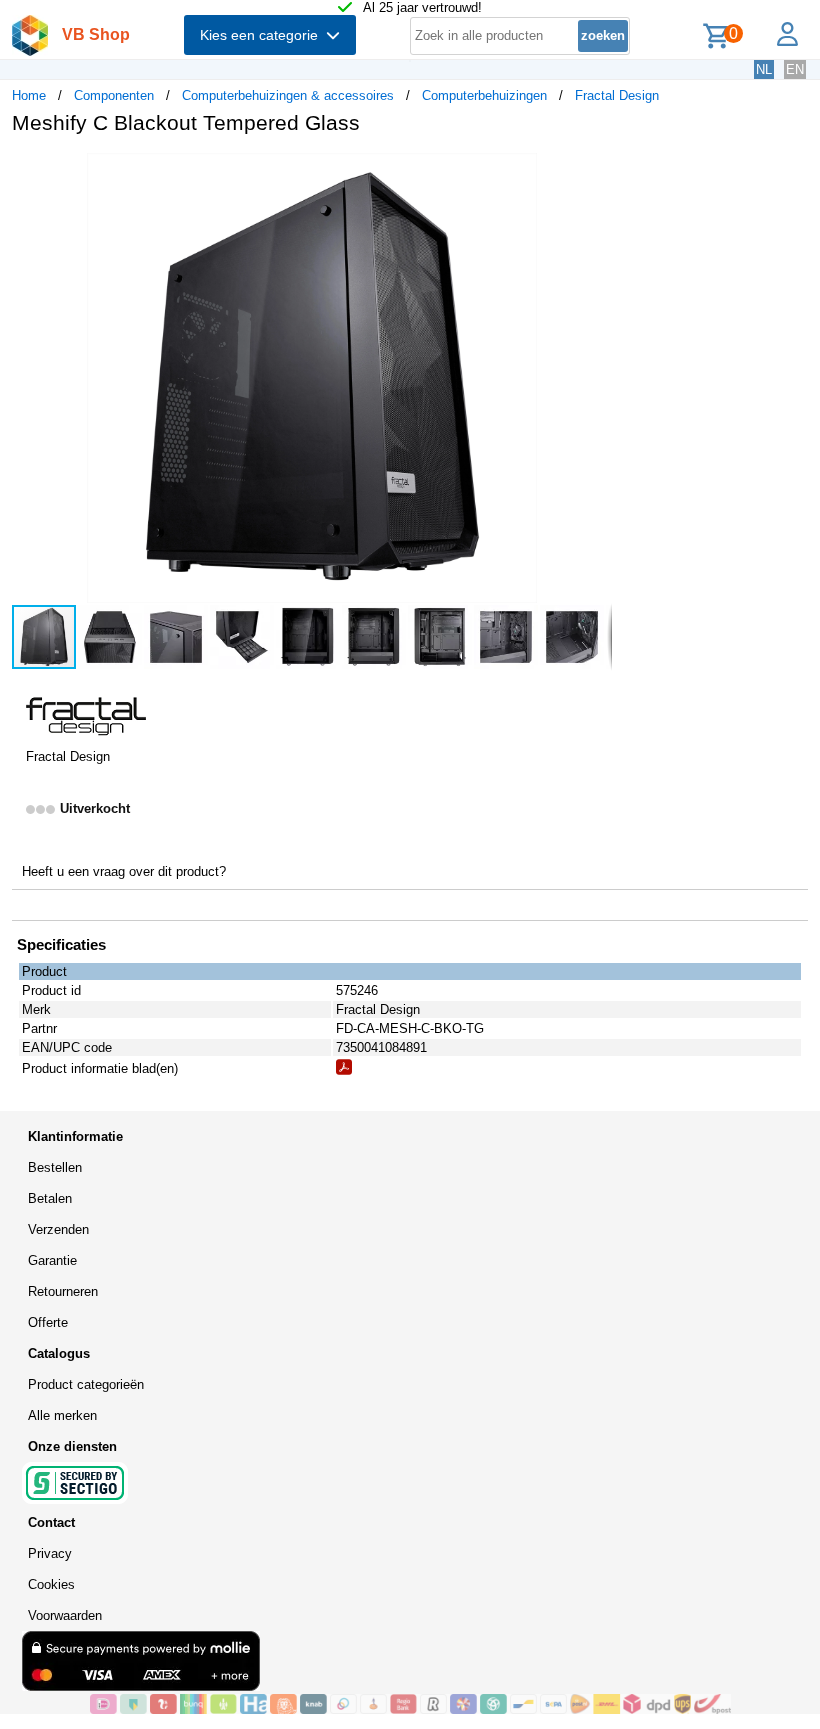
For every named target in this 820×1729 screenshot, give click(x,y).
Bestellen (55, 1167)
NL (764, 69)
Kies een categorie (263, 35)
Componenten (114, 95)
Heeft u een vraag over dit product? (124, 871)
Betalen (50, 1198)
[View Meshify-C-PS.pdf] (344, 1070)
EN (795, 69)
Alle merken (62, 1415)
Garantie (52, 1260)
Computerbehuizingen (484, 95)
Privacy (50, 1553)
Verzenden (58, 1229)
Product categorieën (86, 1384)
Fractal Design (617, 95)
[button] (594, 171)
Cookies (51, 1584)
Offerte (48, 1322)
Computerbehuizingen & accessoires (288, 95)
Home (29, 95)
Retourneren (63, 1291)
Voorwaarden (65, 1615)
